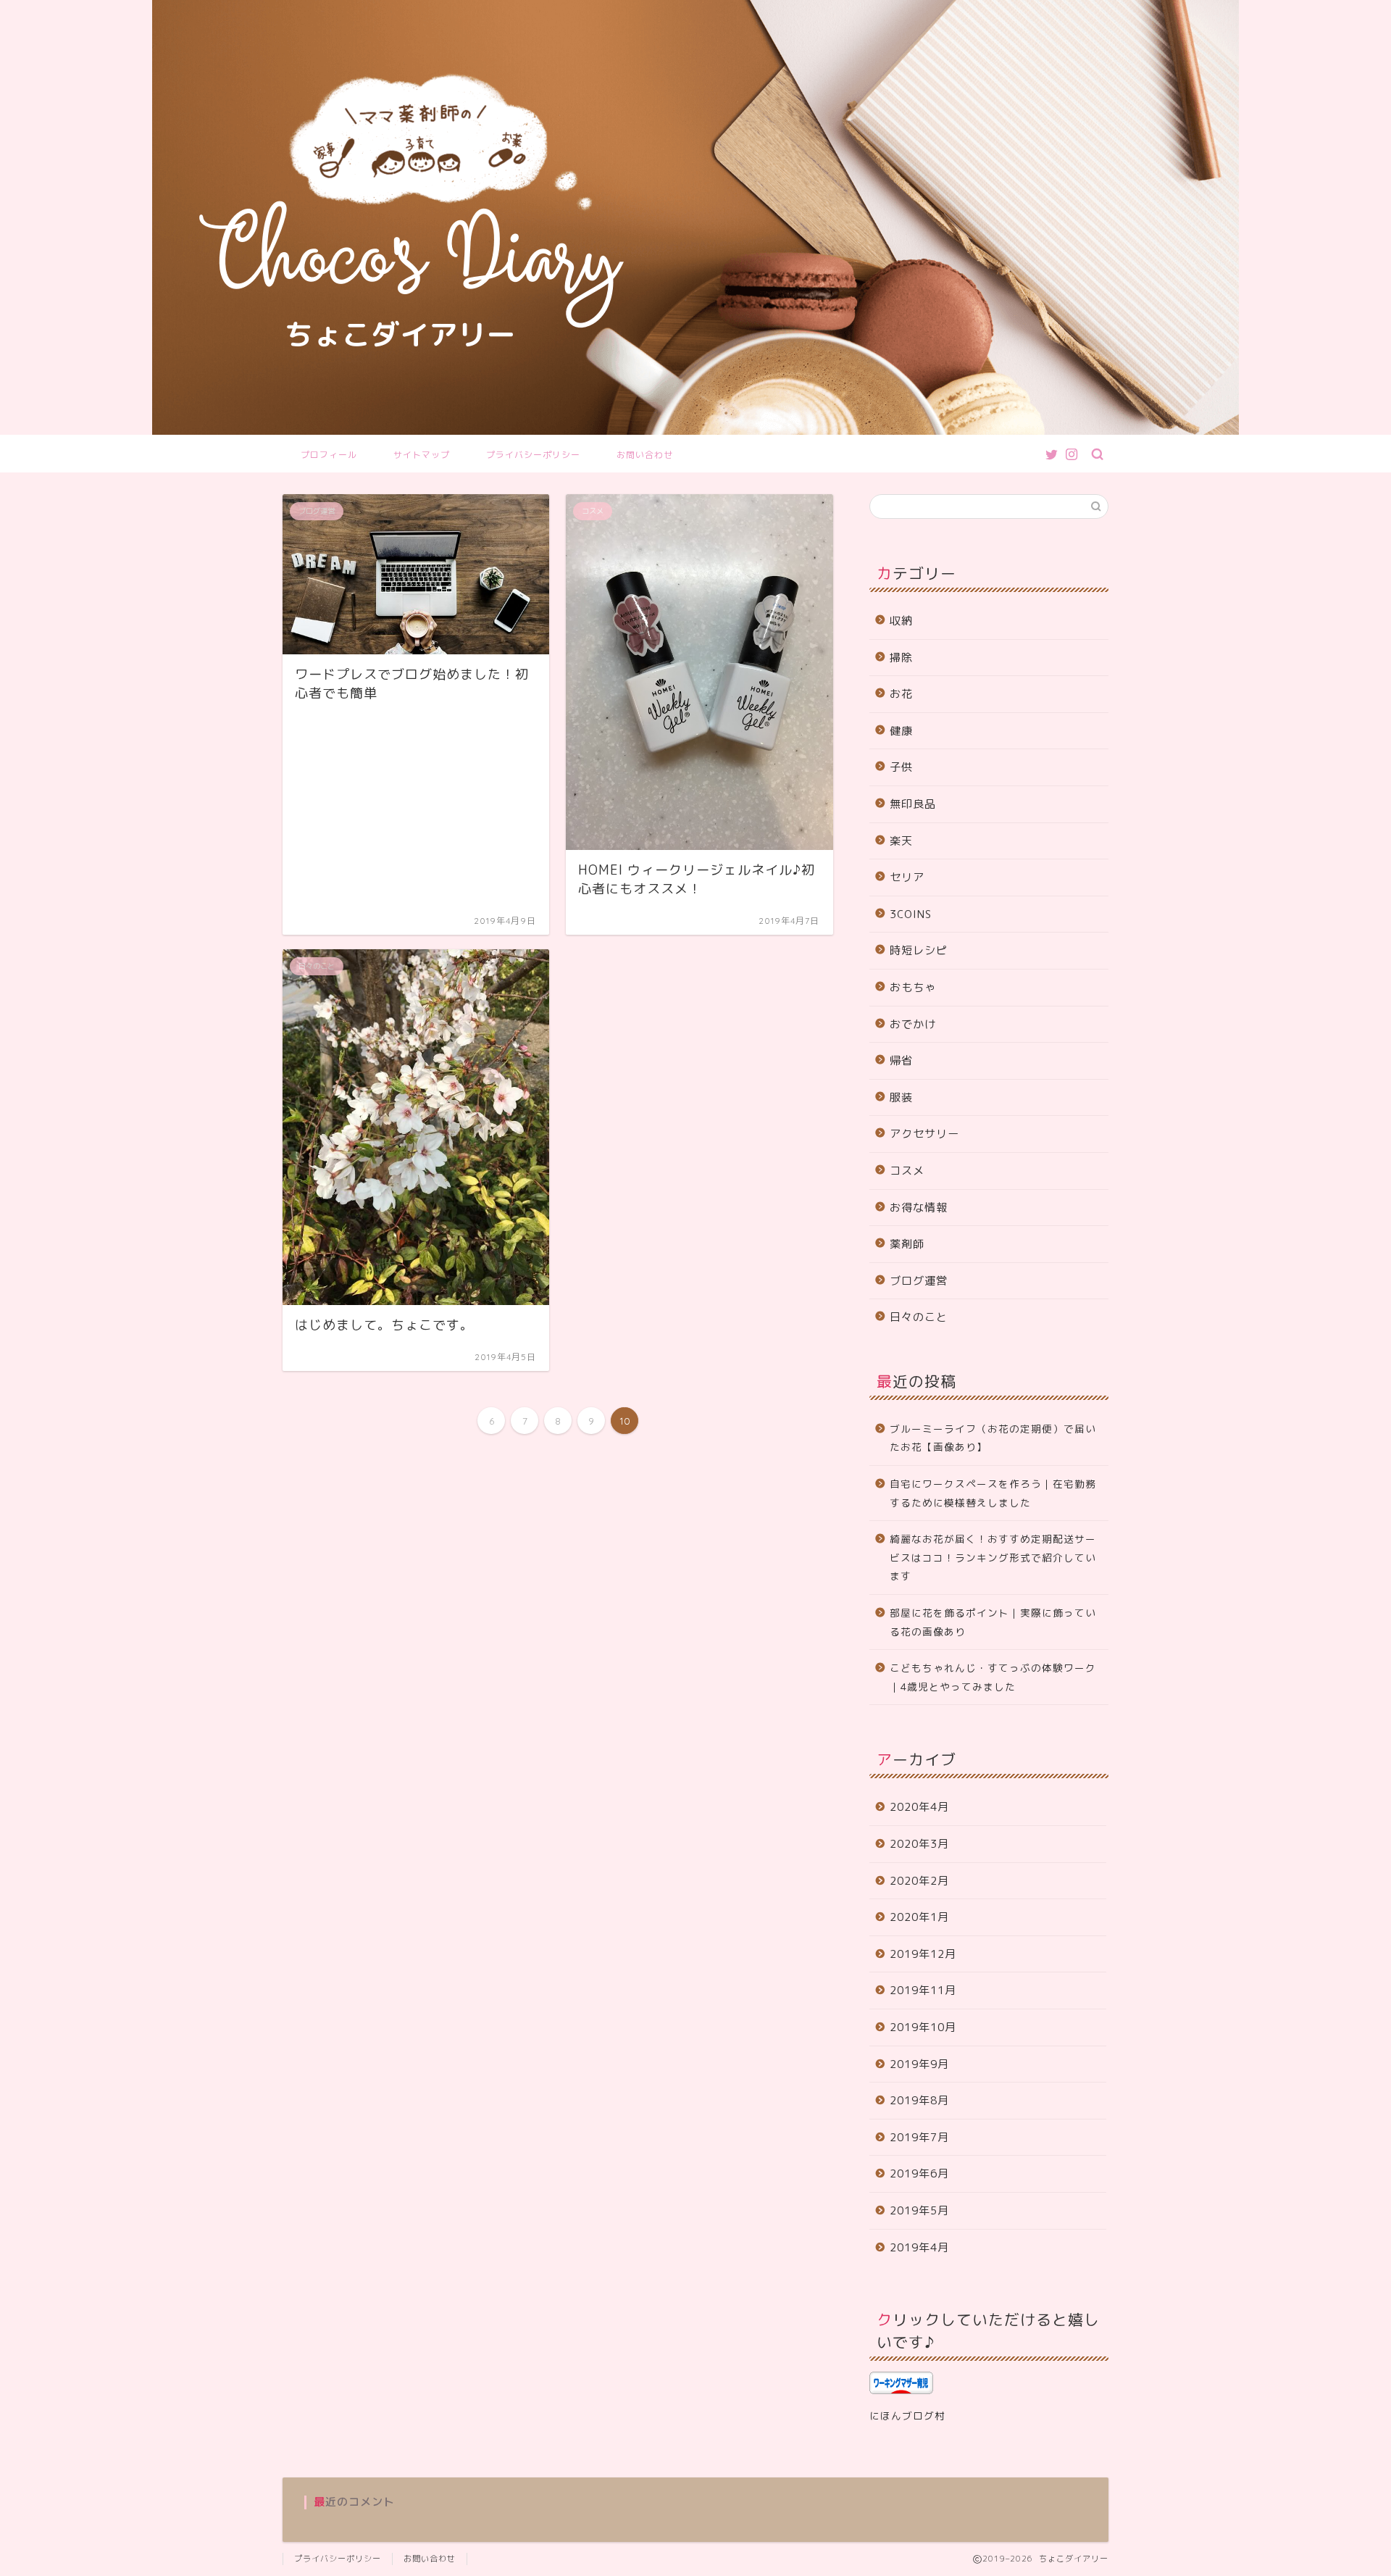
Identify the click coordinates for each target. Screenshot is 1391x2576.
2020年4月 (919, 1807)
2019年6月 (919, 2173)
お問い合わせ (645, 455)
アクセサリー (924, 1134)
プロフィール (329, 455)
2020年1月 (919, 1917)
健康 (901, 731)
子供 (901, 767)
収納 (901, 621)
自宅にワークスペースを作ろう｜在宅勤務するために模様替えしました (993, 1493)
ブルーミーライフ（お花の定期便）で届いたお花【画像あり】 (993, 1438)
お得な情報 (919, 1208)
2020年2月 (919, 1881)
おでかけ (913, 1024)
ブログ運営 (919, 1281)
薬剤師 (907, 1244)
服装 (901, 1097)
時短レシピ (919, 950)
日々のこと (919, 1317)
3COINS (911, 914)
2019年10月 (923, 2027)
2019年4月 (919, 2247)
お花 (901, 694)
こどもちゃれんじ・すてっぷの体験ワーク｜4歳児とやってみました (993, 1677)
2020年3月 (919, 1844)
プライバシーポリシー (533, 455)
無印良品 (913, 804)
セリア (907, 877)
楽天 (901, 841)
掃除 (901, 658)
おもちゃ (913, 987)
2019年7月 (919, 2137)
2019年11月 (923, 1990)
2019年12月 (923, 1954)
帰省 (901, 1060)
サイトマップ (422, 455)
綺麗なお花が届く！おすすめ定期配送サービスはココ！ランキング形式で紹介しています (993, 1557)
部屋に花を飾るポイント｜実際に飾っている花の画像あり (993, 1622)
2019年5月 (919, 2210)
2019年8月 (919, 2100)
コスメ (907, 1171)
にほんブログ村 (907, 2415)
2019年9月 (919, 2064)
